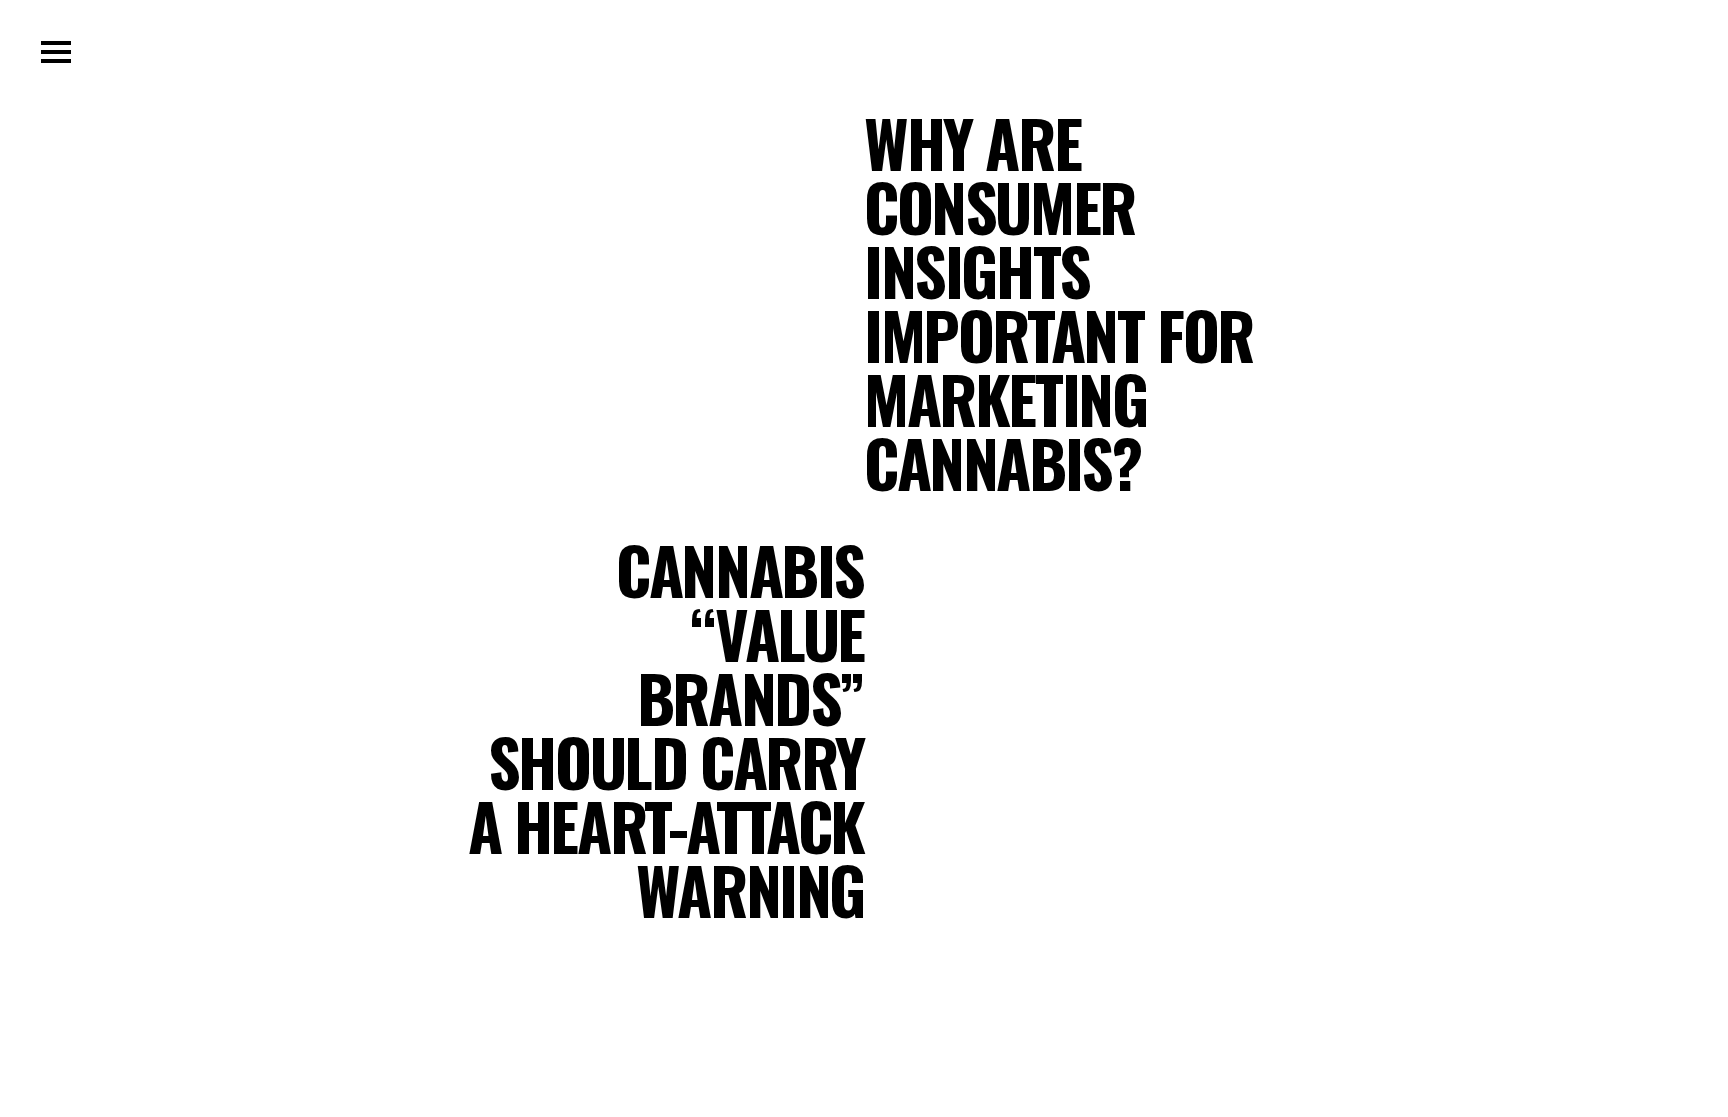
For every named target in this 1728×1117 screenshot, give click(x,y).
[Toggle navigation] (56, 52)
